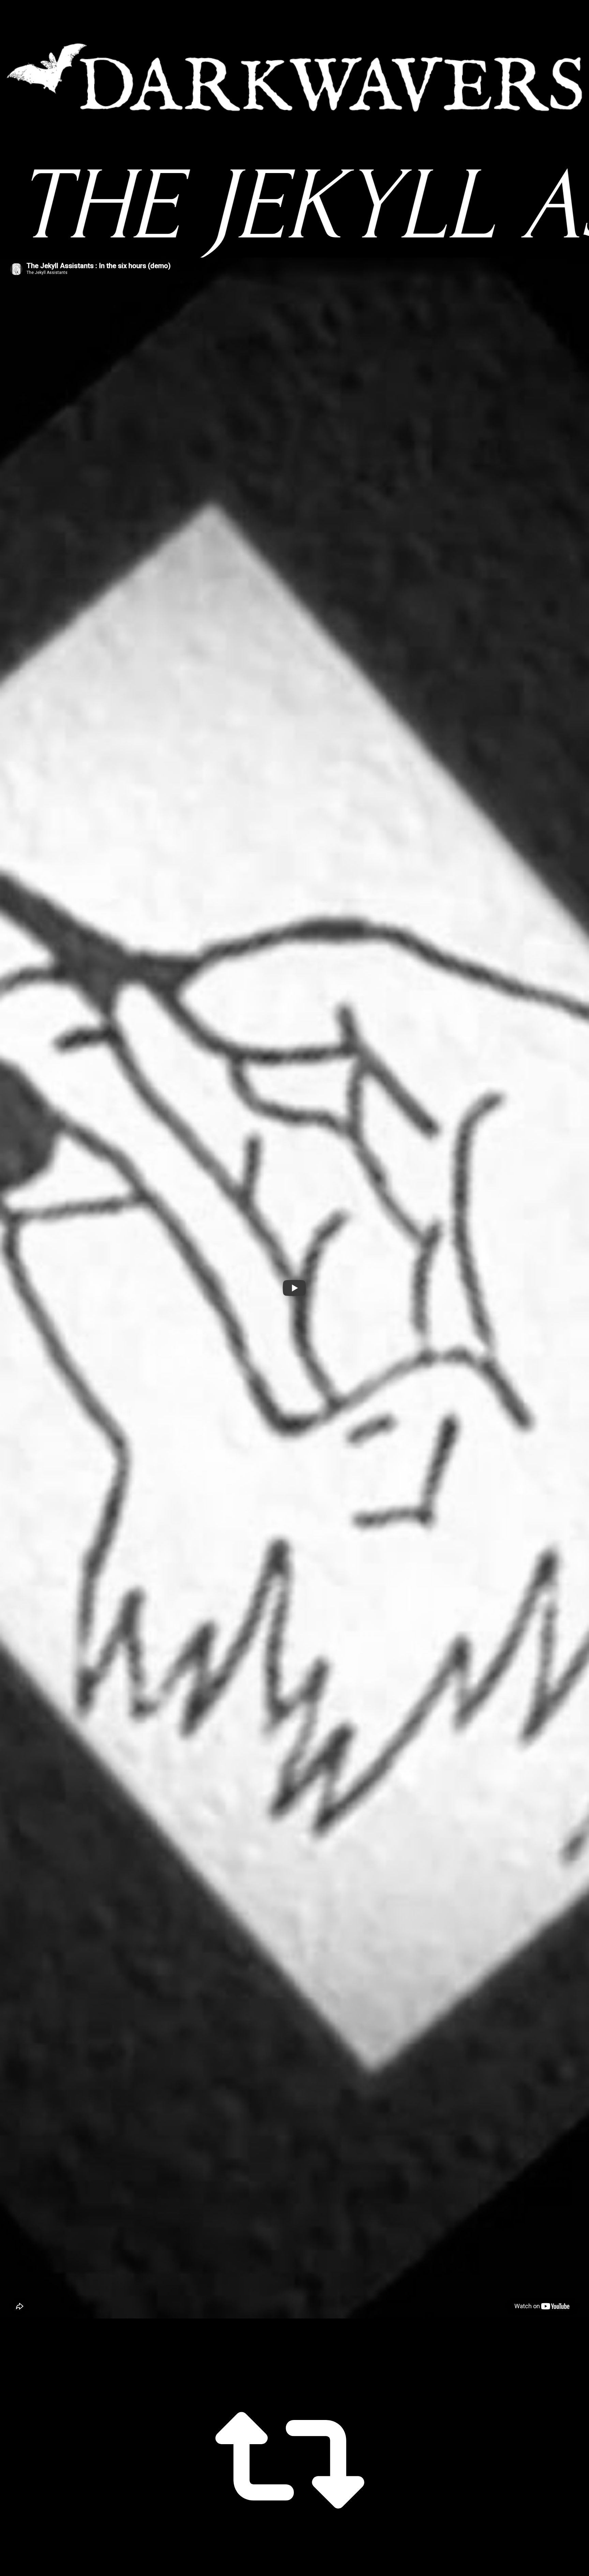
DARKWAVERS (294, 77)
